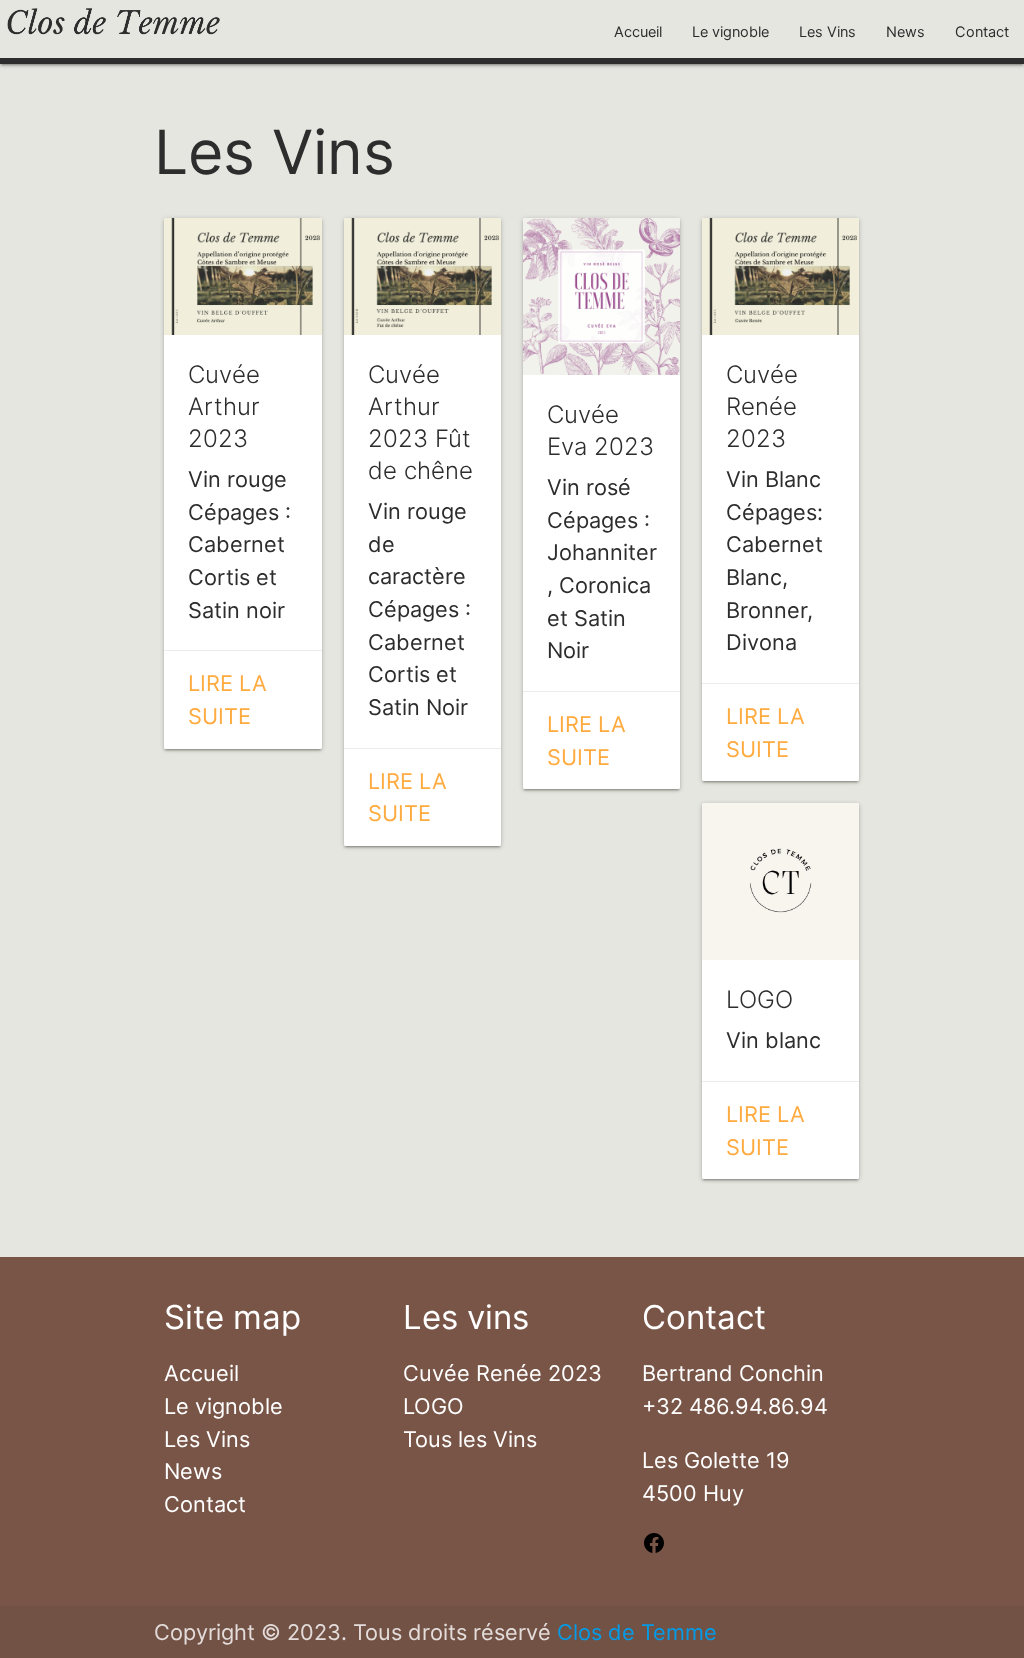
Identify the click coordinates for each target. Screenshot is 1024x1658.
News (905, 32)
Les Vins (827, 32)
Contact (982, 32)
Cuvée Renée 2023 (502, 1373)
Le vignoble (730, 32)
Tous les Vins (470, 1439)
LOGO (433, 1406)
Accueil (638, 32)
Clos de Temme (637, 1632)
